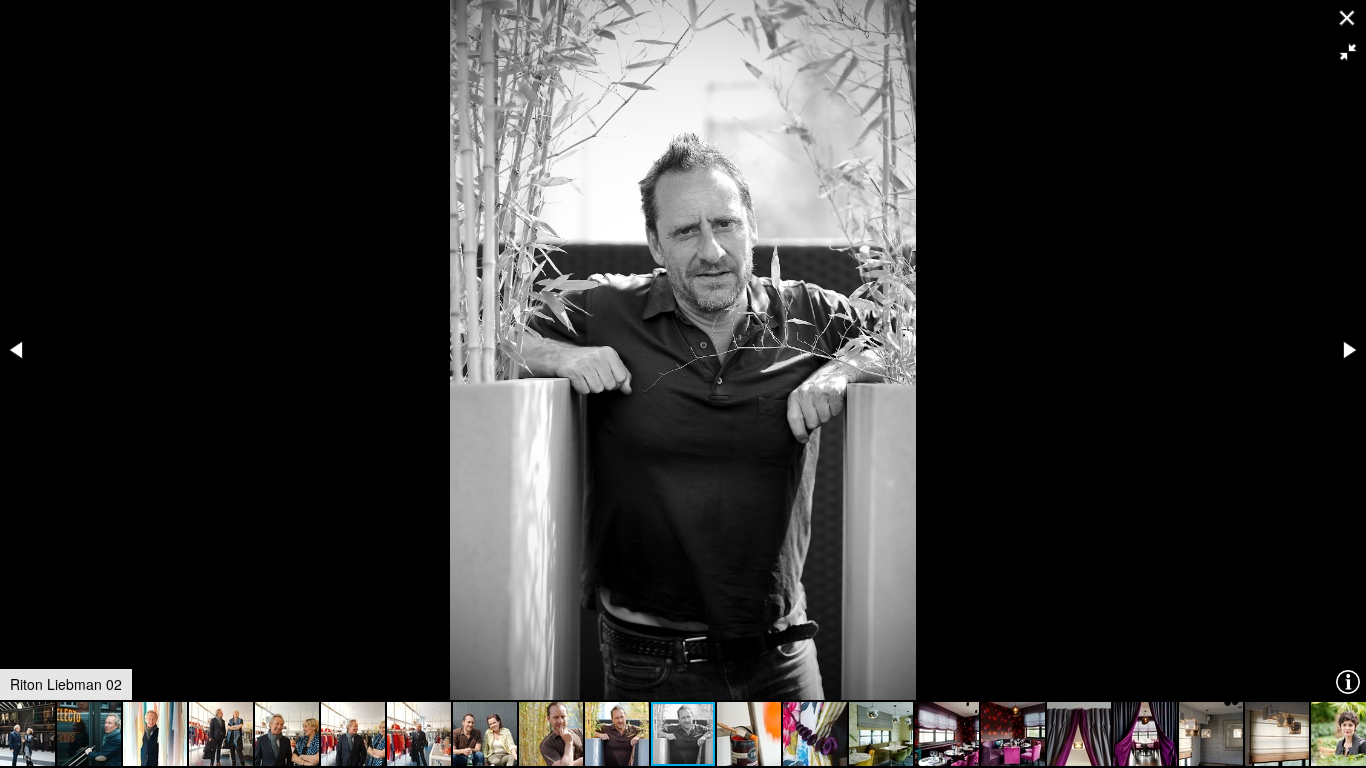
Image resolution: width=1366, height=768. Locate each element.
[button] (1348, 52)
